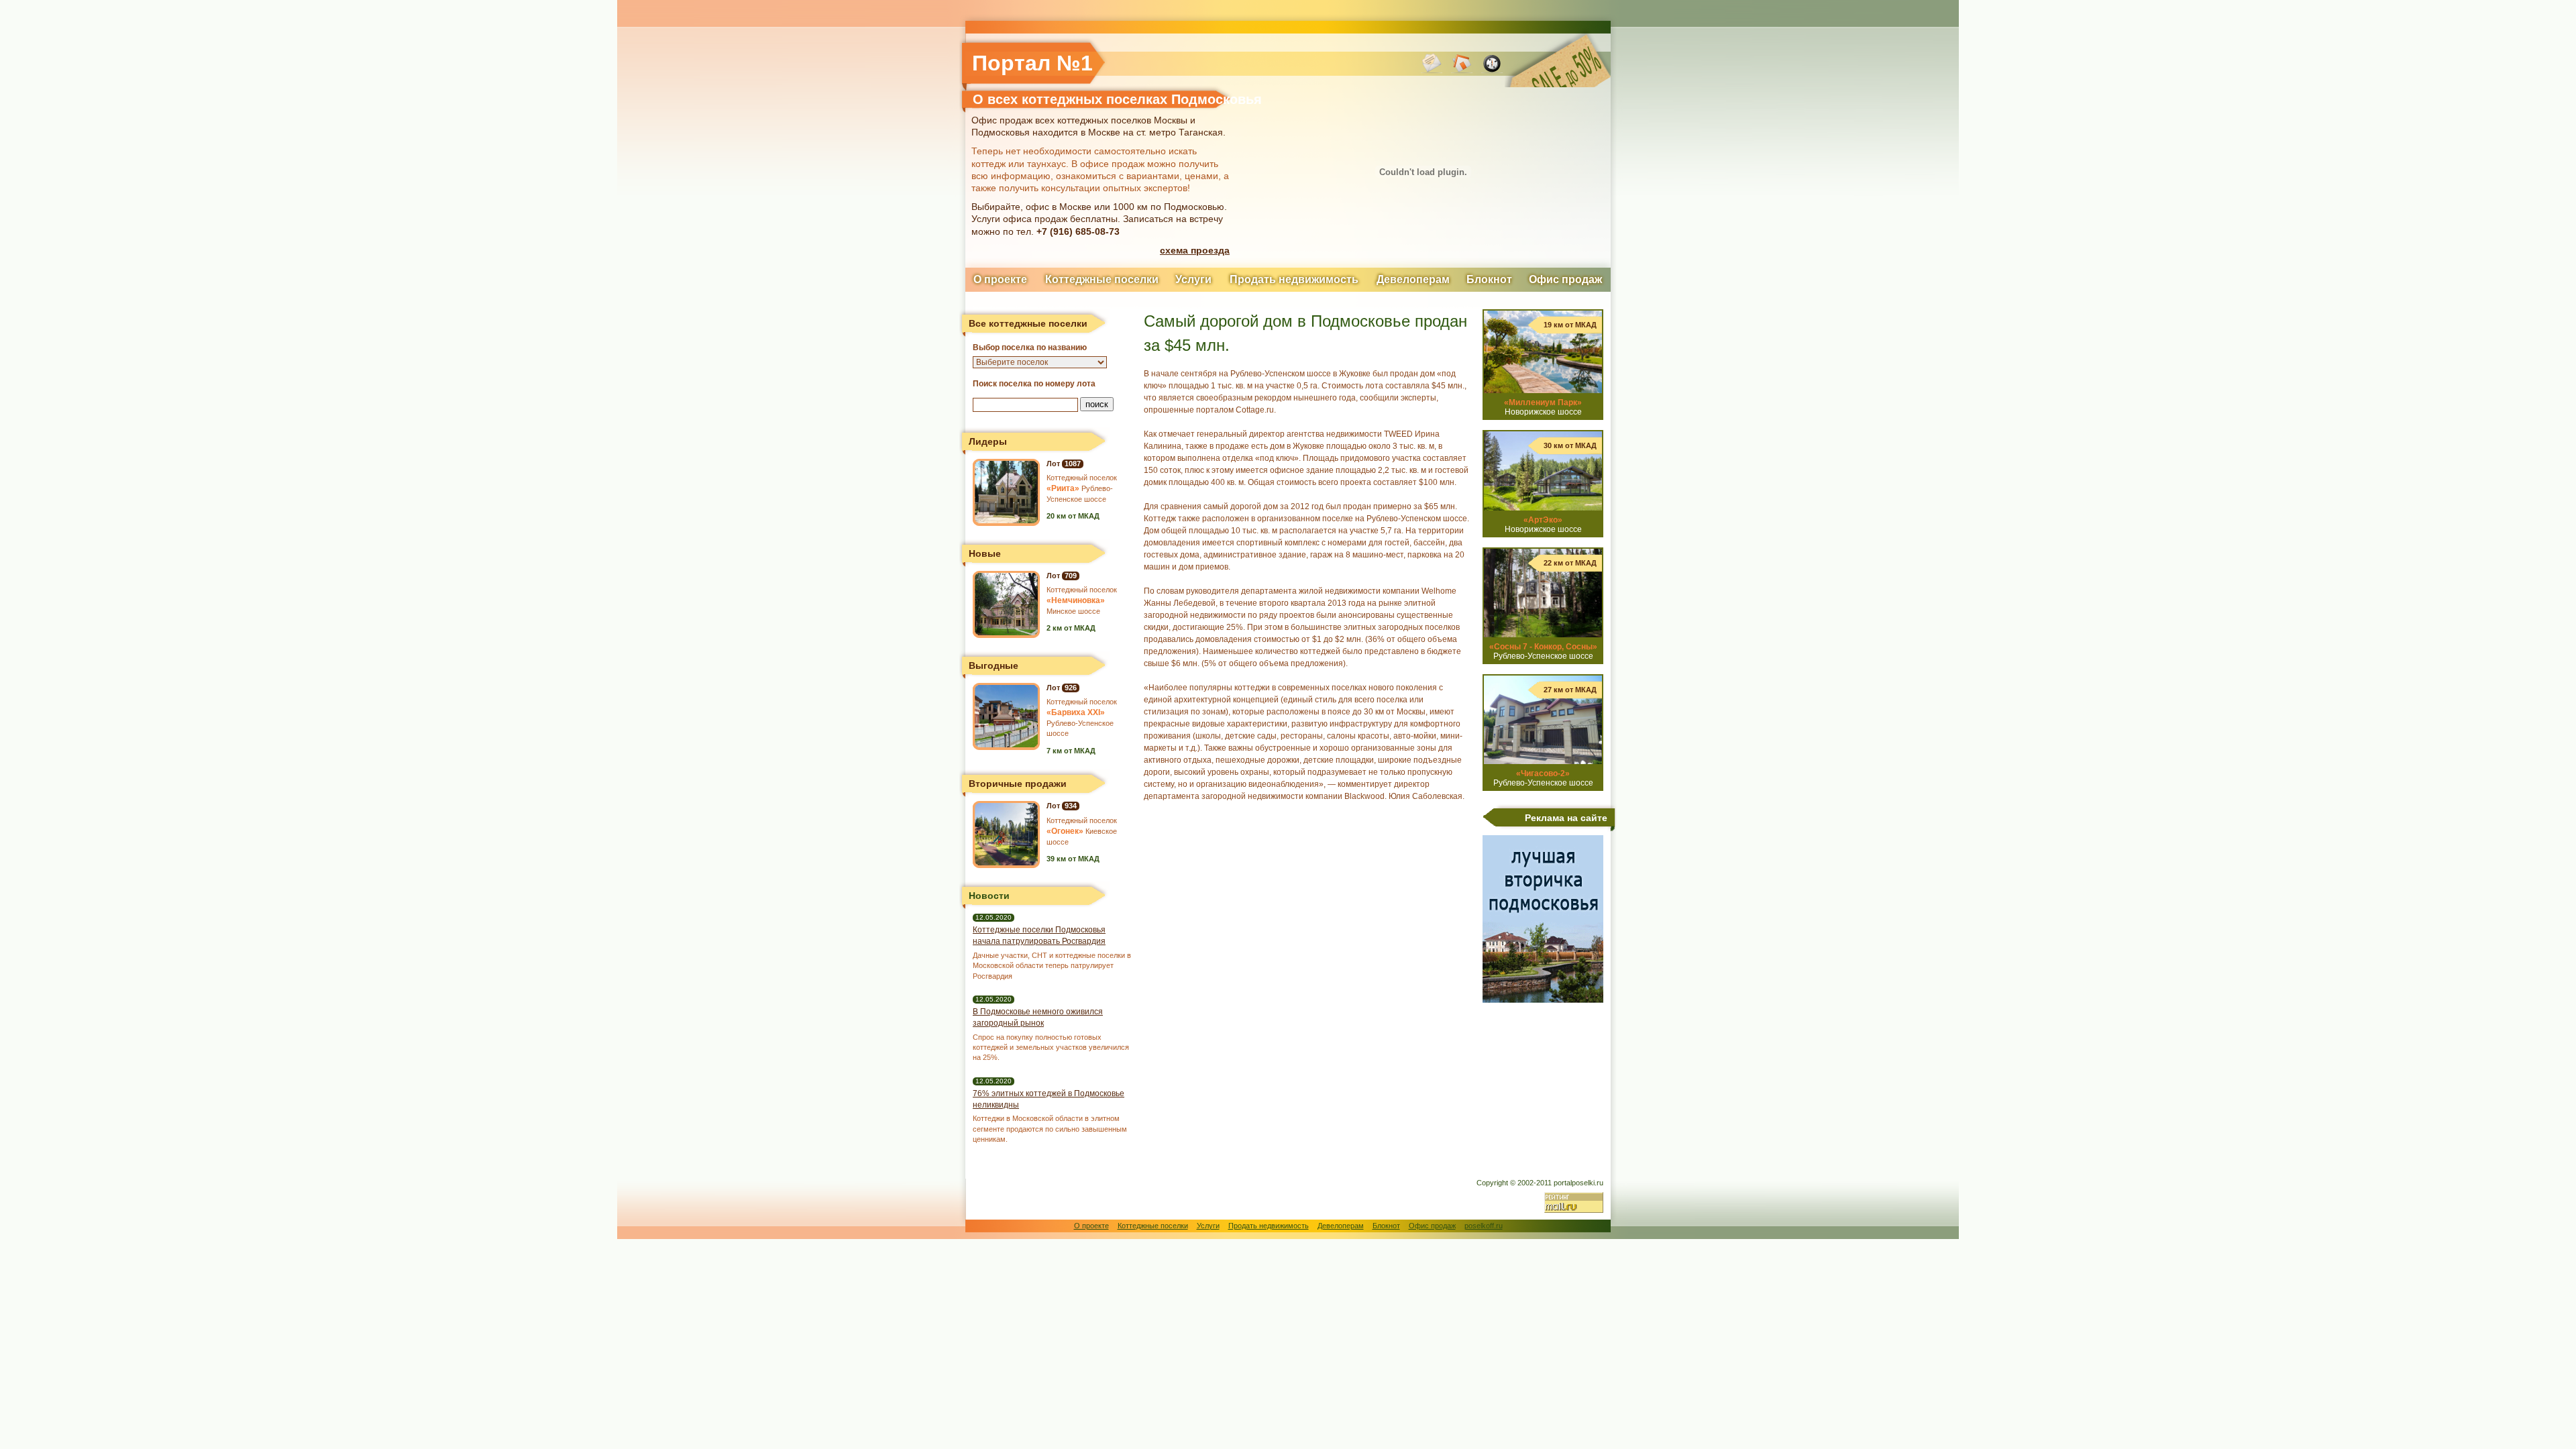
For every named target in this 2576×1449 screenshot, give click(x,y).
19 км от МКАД (1570, 325)
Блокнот (1489, 279)
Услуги (1193, 279)
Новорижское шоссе (1543, 407)
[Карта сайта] (1492, 70)
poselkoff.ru (1484, 1226)
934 (1071, 806)
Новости (989, 896)
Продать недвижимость (1294, 279)
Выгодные (994, 665)
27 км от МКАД (1570, 690)
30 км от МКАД (1570, 445)
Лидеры (988, 441)
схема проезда (1195, 250)
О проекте (1000, 279)
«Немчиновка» (1076, 600)
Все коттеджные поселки (1028, 323)
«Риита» (1063, 488)
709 (1071, 576)
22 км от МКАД (1570, 563)
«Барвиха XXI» (1076, 712)
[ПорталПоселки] (1462, 70)
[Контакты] (1432, 70)
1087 (1073, 464)
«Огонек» (1065, 831)
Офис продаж (1565, 279)
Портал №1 (1032, 63)
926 (1071, 688)
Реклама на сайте (1566, 818)
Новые (985, 553)
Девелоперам (1413, 279)
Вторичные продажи (1018, 784)
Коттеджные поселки (1102, 279)
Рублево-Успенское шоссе (1543, 651)
